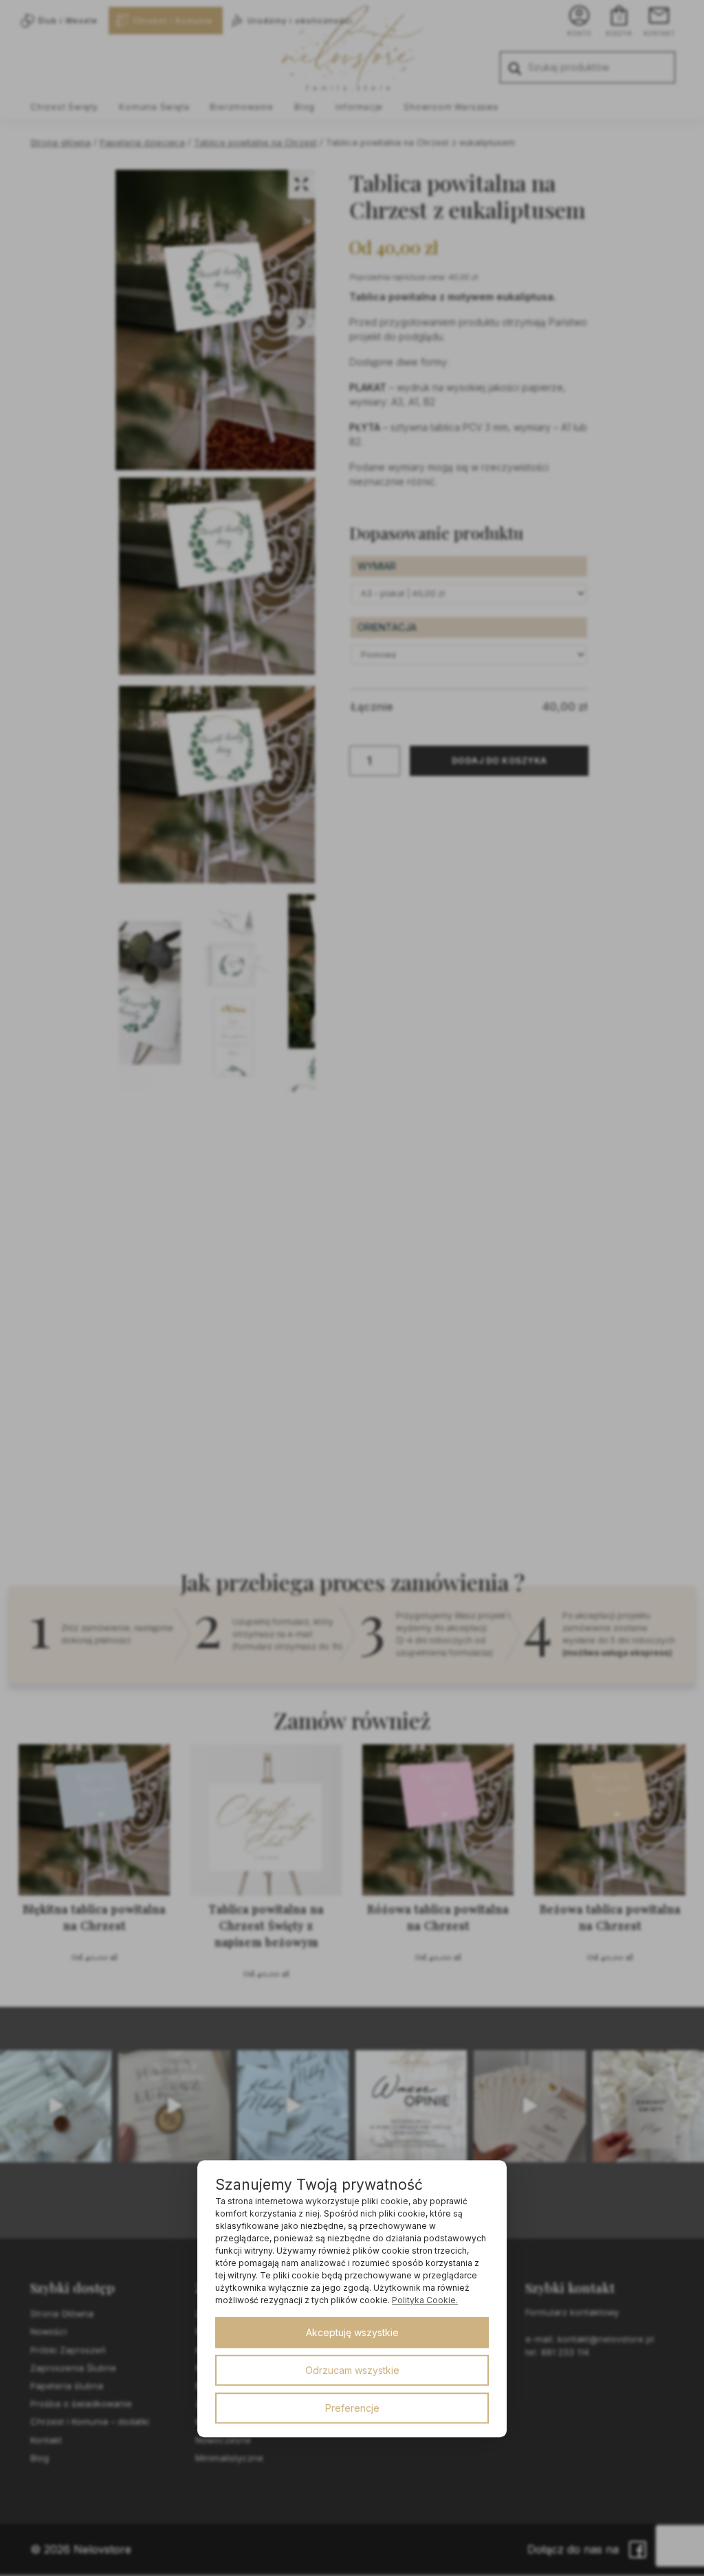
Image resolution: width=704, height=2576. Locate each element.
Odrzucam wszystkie (352, 2370)
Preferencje (352, 2408)
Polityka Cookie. (425, 2300)
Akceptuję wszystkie (352, 2332)
